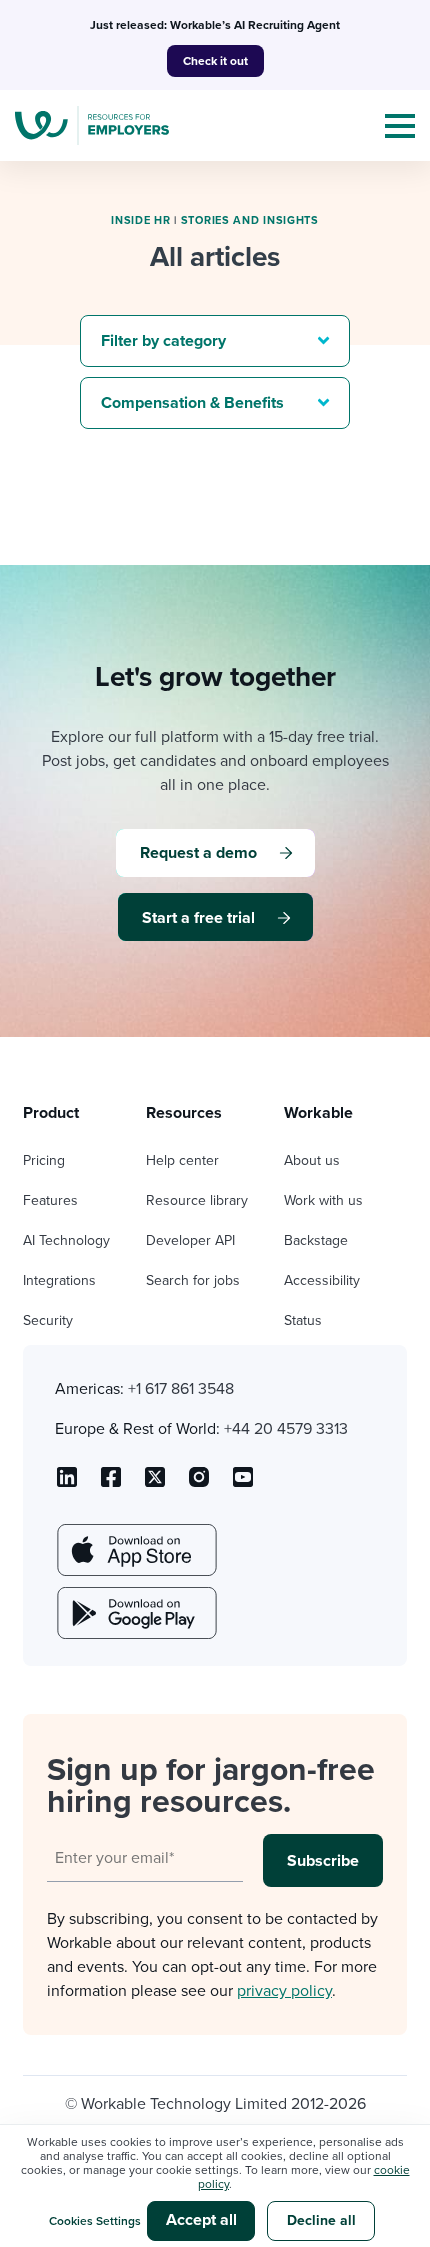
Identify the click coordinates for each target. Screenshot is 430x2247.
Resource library (197, 1200)
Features (50, 1200)
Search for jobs (193, 1280)
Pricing (44, 1160)
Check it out (215, 61)
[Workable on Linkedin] (67, 1484)
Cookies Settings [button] (95, 2221)
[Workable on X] (199, 1484)
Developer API (190, 1240)
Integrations (59, 1280)
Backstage (316, 1240)
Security (48, 1320)
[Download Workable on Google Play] (135, 1613)
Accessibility (322, 1280)
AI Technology (66, 1240)
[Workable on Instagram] (243, 1484)
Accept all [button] (201, 2220)
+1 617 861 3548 (181, 1389)
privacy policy (284, 1991)
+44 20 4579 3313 (286, 1429)
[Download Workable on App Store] (135, 1550)
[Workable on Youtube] (155, 1484)
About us (312, 1160)
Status (303, 1320)
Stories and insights (250, 220)
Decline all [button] (321, 2220)
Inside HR (140, 220)
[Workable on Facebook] (111, 1484)
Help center (182, 1160)
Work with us (323, 1200)
